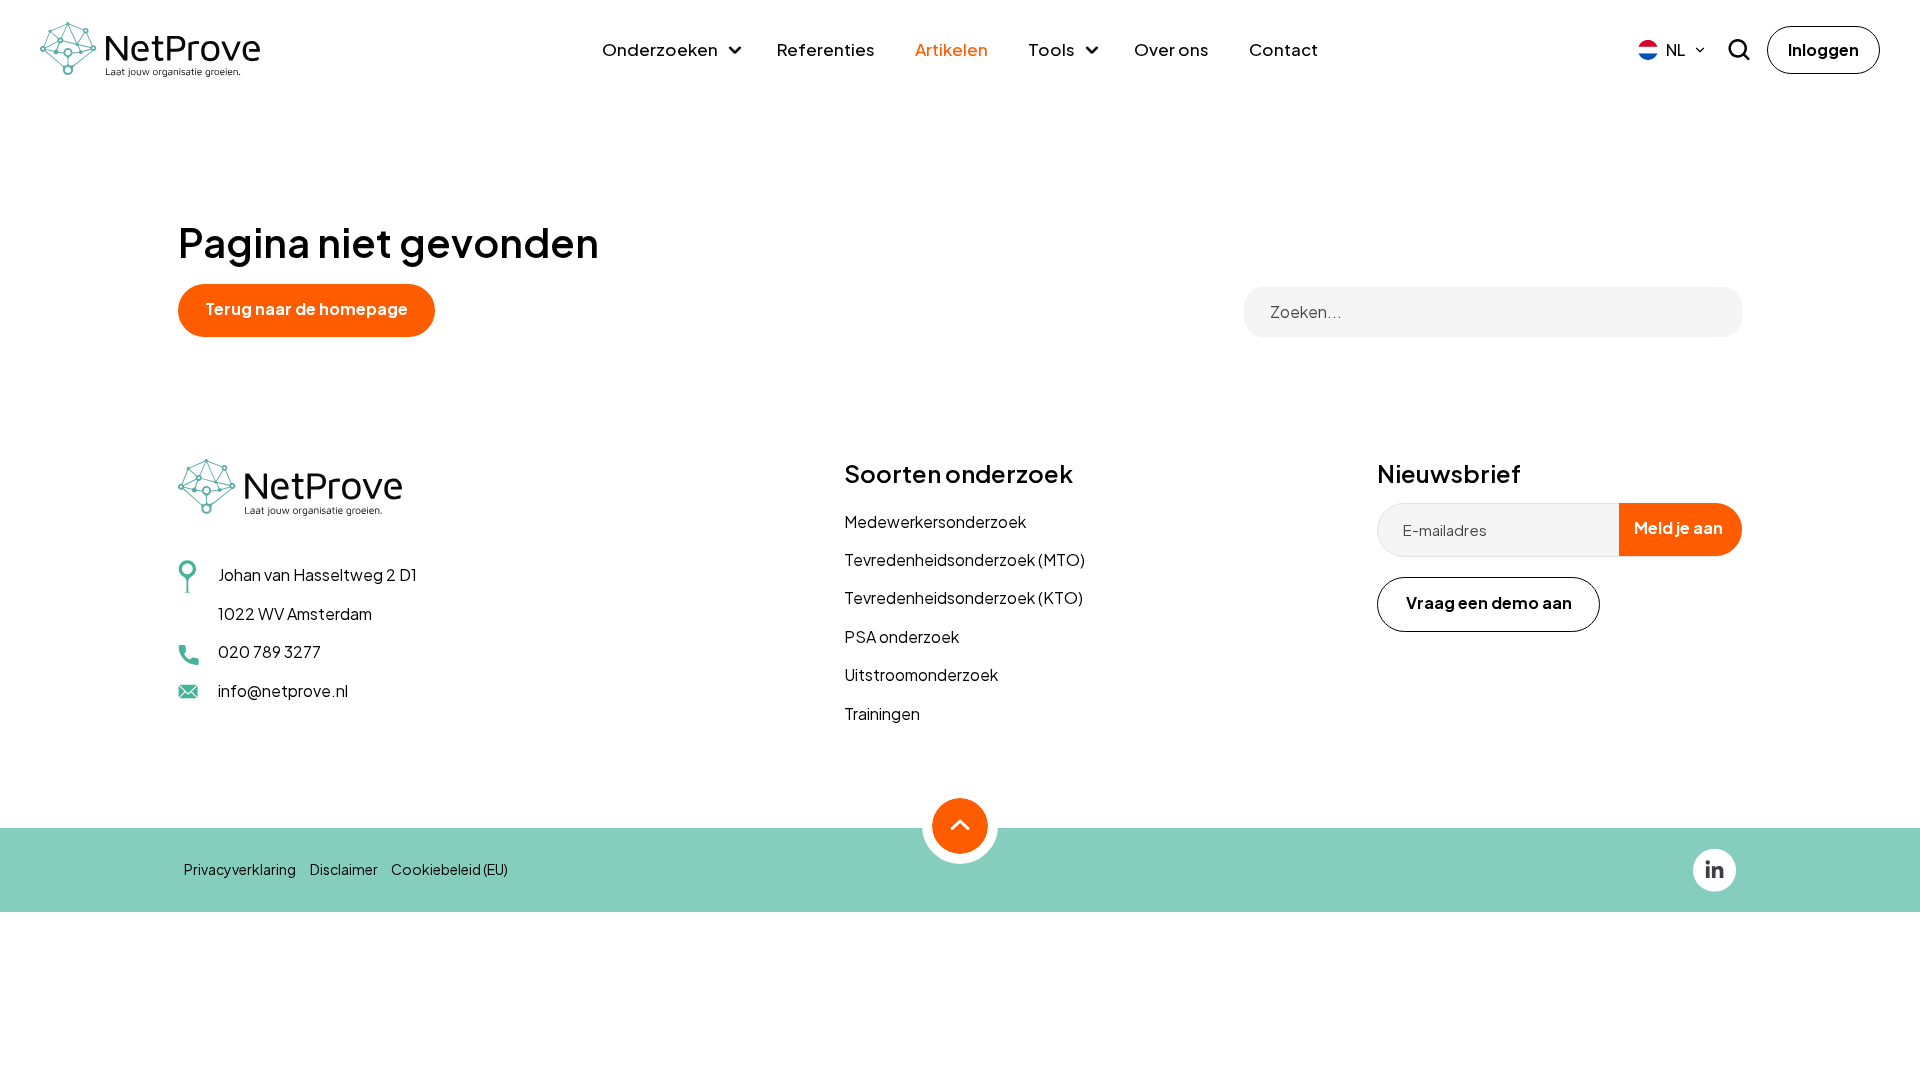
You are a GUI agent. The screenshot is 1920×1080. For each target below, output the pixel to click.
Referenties (826, 49)
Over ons (1171, 49)
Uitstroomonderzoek (921, 674)
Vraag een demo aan (1489, 602)
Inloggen (1823, 49)
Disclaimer (344, 869)
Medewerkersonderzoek (935, 521)
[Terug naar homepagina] (150, 50)
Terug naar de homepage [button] (306, 308)
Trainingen (882, 713)
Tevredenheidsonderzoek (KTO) (963, 597)
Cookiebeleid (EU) (449, 869)
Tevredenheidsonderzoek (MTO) (964, 559)
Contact (1283, 49)
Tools (1051, 49)
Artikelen (951, 49)
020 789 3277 (269, 651)
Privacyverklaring (240, 869)
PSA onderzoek (901, 636)
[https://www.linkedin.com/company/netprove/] (1714, 868)
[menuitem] (1672, 50)
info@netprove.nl (283, 690)
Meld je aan (1678, 527)
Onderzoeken (660, 49)
